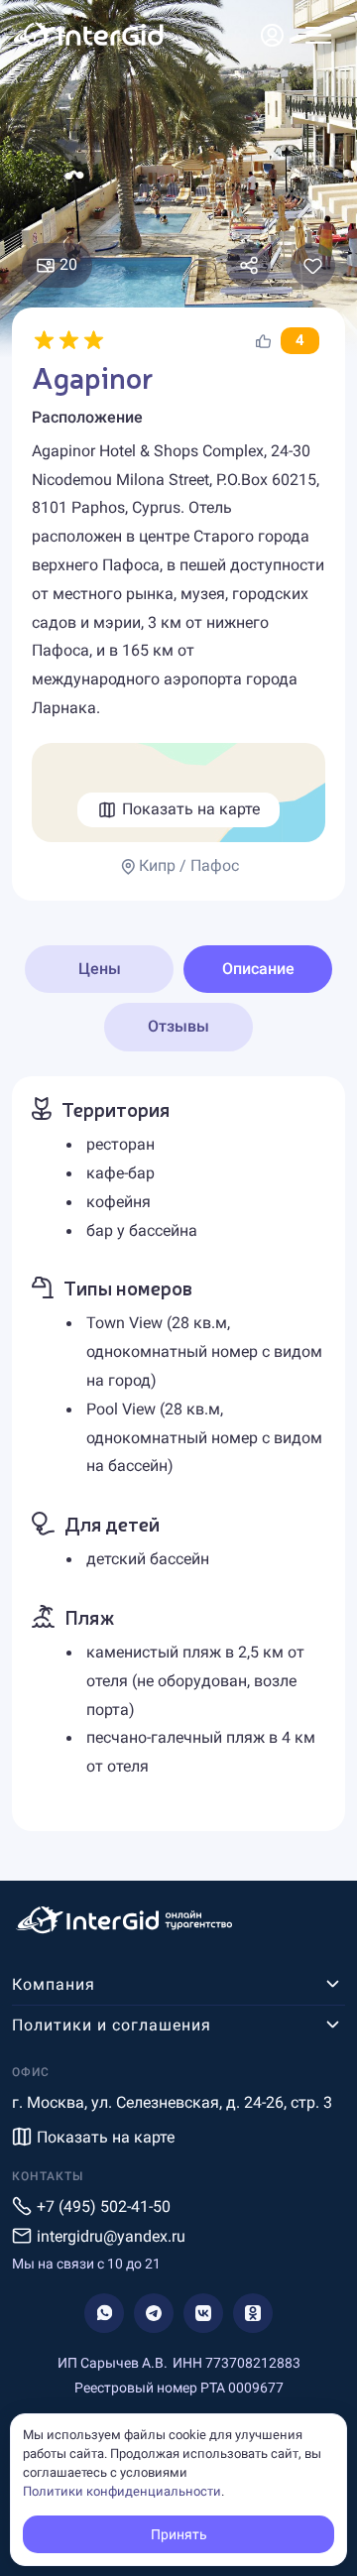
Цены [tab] (100, 969)
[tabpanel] (178, 1454)
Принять (179, 2534)
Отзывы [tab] (178, 1026)
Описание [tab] (258, 969)
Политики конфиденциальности (122, 2491)
